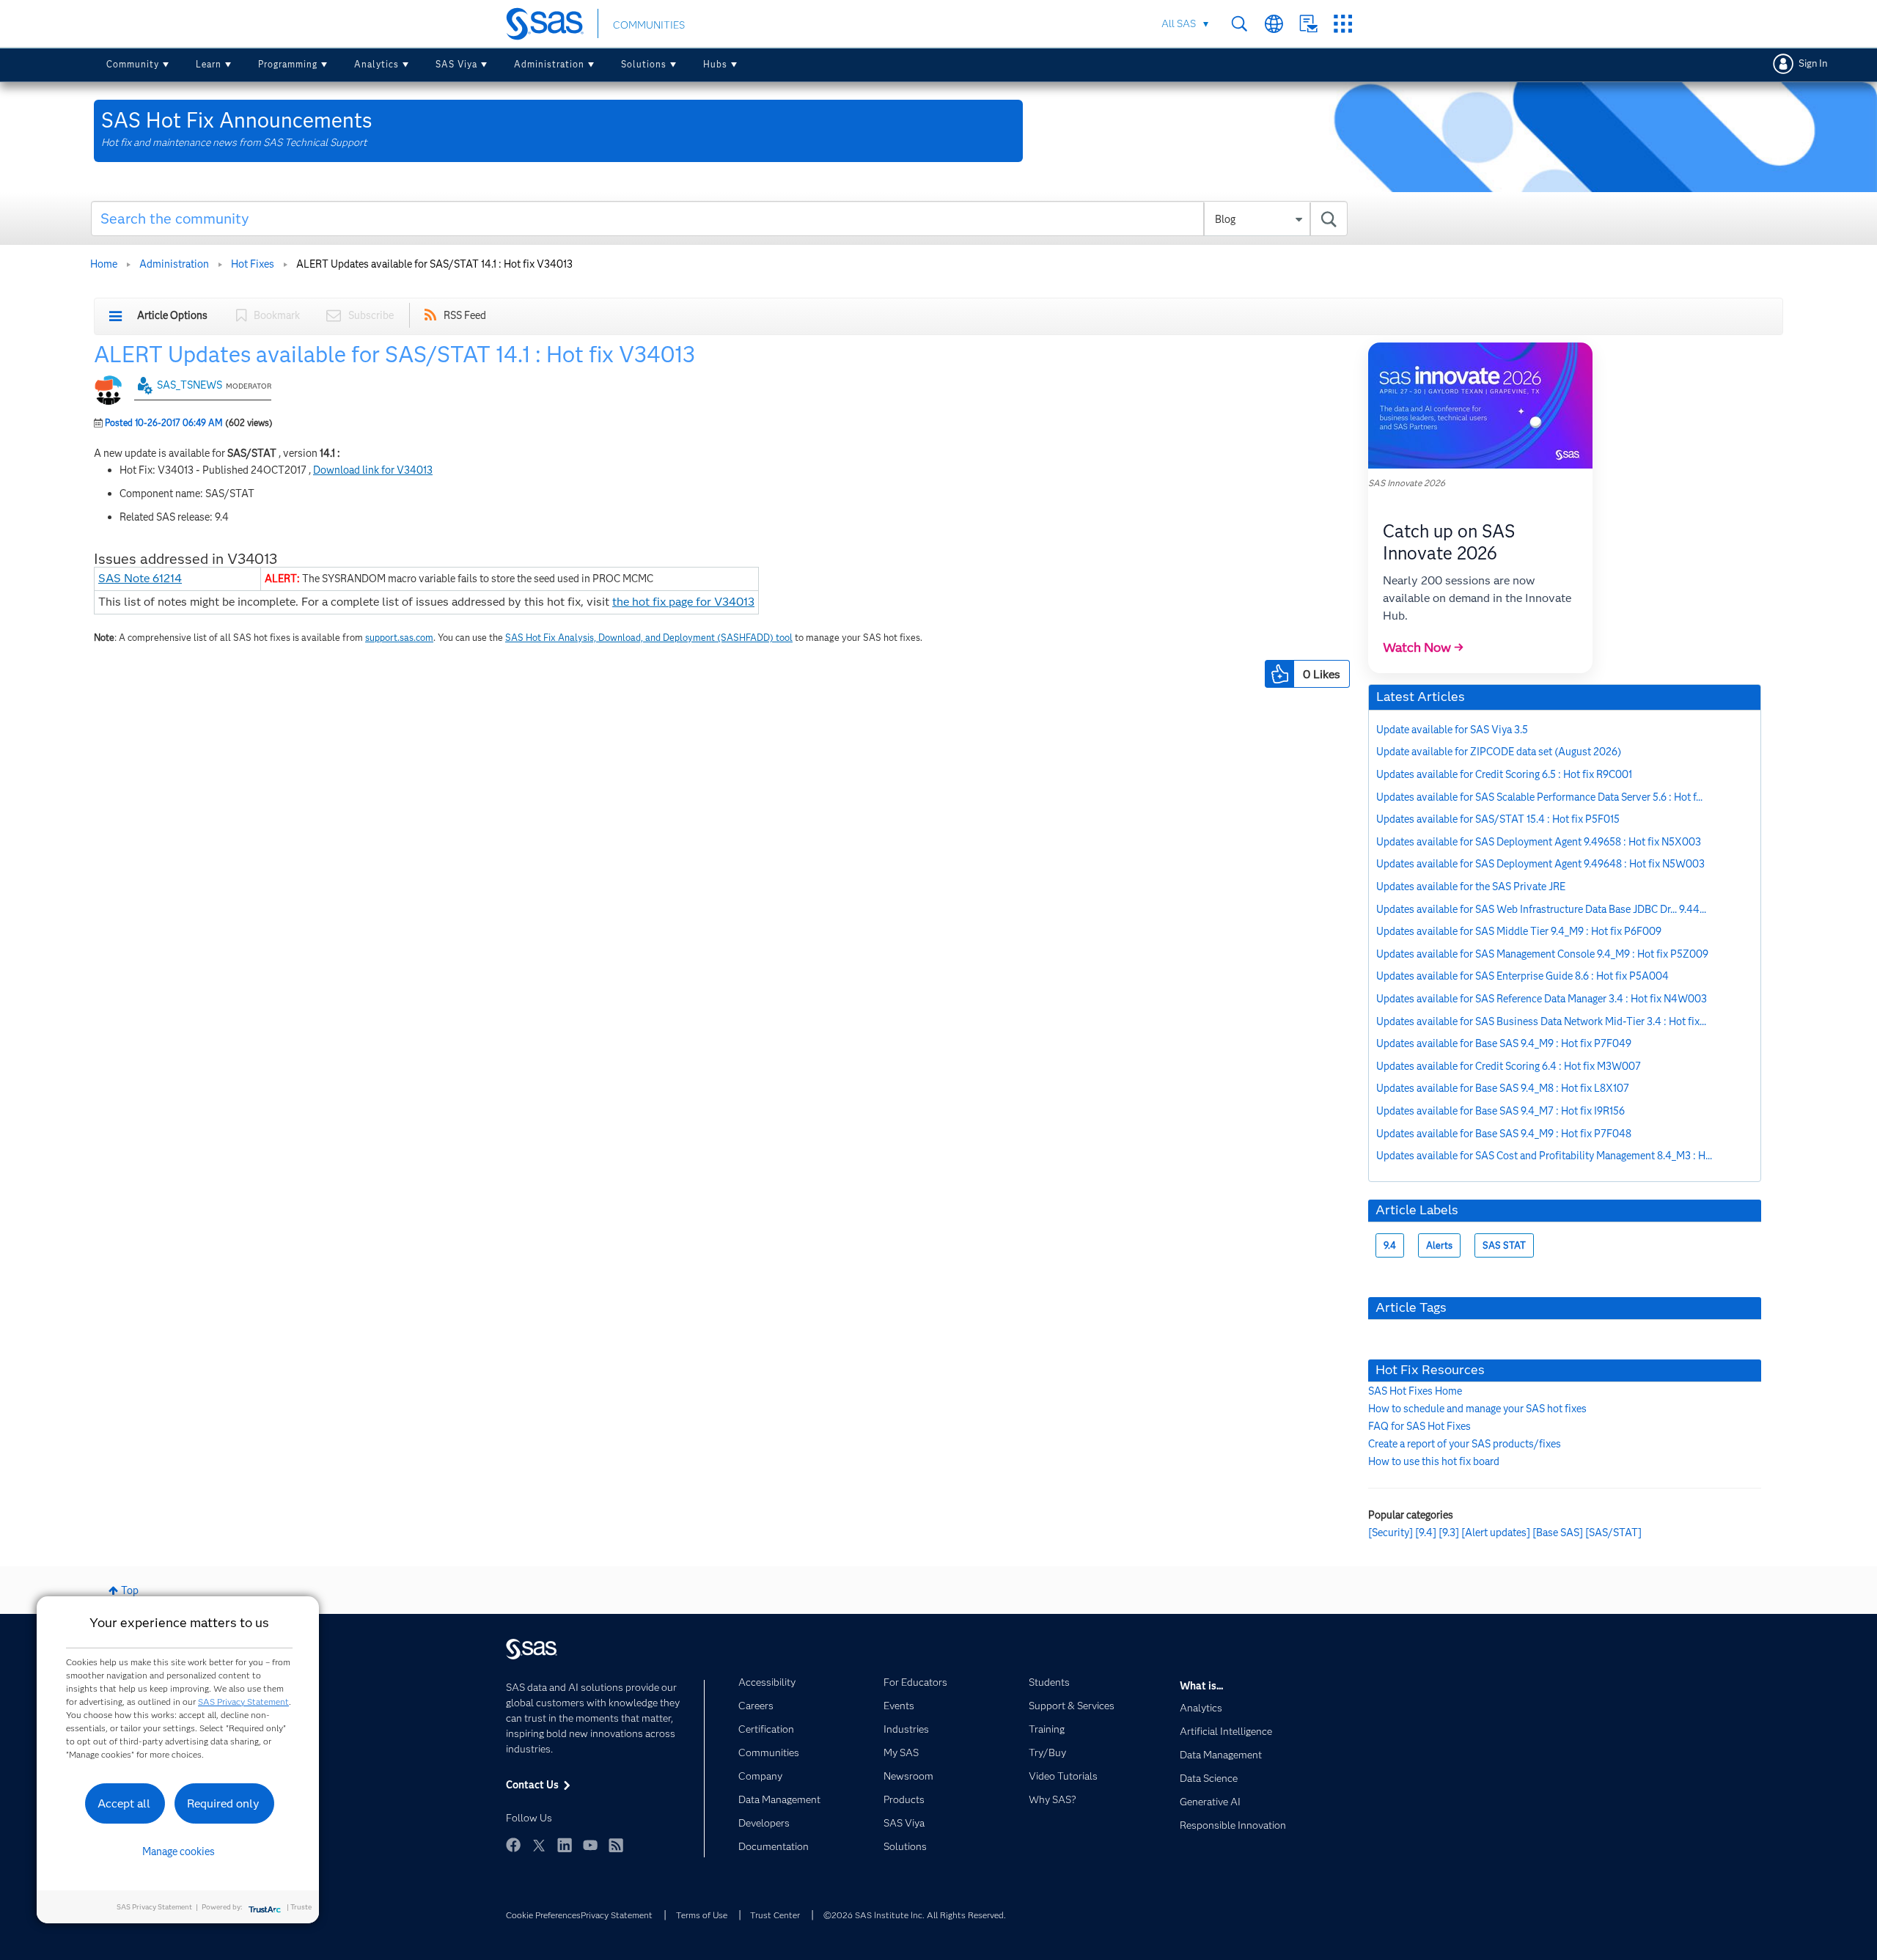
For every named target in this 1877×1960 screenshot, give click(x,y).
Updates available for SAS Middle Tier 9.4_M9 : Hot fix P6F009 (1519, 931)
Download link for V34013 (373, 470)
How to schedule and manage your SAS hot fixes (1477, 1409)
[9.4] (1426, 1533)
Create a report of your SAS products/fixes (1465, 1444)
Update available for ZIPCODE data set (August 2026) (1499, 752)
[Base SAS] (1558, 1533)
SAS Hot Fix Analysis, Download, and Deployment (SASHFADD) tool (649, 638)
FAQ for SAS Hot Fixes (1419, 1426)
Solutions (644, 64)
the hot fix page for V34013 (683, 602)
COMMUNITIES (649, 25)
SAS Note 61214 (140, 578)
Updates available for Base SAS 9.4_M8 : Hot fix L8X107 (1503, 1088)
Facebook (513, 1845)
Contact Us (1308, 24)
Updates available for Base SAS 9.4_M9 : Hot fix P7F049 (1504, 1043)
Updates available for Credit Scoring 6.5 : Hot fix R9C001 (1504, 774)
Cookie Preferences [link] (543, 1915)
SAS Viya (456, 64)
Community (133, 64)
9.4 (1390, 1245)
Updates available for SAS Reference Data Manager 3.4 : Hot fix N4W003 (1542, 999)
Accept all (124, 1803)
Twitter (539, 1845)
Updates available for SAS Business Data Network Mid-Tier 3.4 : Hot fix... (1541, 1021)
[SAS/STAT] (1613, 1533)
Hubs (715, 64)
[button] (1279, 674)
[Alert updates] (1496, 1533)
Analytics (376, 64)
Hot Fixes (253, 264)
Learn (209, 64)
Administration (549, 64)
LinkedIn (565, 1845)
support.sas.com (399, 638)
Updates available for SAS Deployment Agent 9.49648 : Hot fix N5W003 (1540, 864)
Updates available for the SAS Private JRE (1471, 887)
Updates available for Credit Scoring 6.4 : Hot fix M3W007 (1509, 1066)
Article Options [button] (172, 315)
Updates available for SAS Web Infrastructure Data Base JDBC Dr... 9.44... (1541, 909)
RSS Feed (465, 315)
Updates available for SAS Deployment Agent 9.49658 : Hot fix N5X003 (1539, 842)
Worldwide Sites (1274, 24)
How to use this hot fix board (1434, 1461)
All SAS (1179, 23)
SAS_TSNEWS (190, 385)
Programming (288, 64)
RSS (616, 1845)
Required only (223, 1803)
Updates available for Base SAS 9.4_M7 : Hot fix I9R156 (1501, 1111)
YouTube (590, 1845)
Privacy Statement (617, 1915)
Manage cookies (179, 1851)
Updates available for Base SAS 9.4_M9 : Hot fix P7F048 (1504, 1134)
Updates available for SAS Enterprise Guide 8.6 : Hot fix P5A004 (1522, 976)
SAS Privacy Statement (243, 1702)
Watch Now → (1423, 647)
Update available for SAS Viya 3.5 (1452, 730)
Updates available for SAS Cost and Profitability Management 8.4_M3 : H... (1544, 1156)
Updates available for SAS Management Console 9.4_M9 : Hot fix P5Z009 (1542, 954)
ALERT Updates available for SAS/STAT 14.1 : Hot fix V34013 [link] (434, 264)
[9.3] (1449, 1533)
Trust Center (775, 1915)
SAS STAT (1504, 1245)
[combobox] (720, 219)
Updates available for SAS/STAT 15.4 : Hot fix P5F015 (1498, 819)
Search (1239, 24)
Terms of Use (702, 1915)
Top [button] (130, 1590)
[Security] (1391, 1533)
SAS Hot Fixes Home (1415, 1391)
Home (104, 264)
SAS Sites (1343, 24)
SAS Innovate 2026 (1407, 483)
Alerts (1439, 1245)
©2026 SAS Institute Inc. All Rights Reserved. (915, 1915)
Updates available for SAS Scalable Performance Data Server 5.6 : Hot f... (1539, 797)
